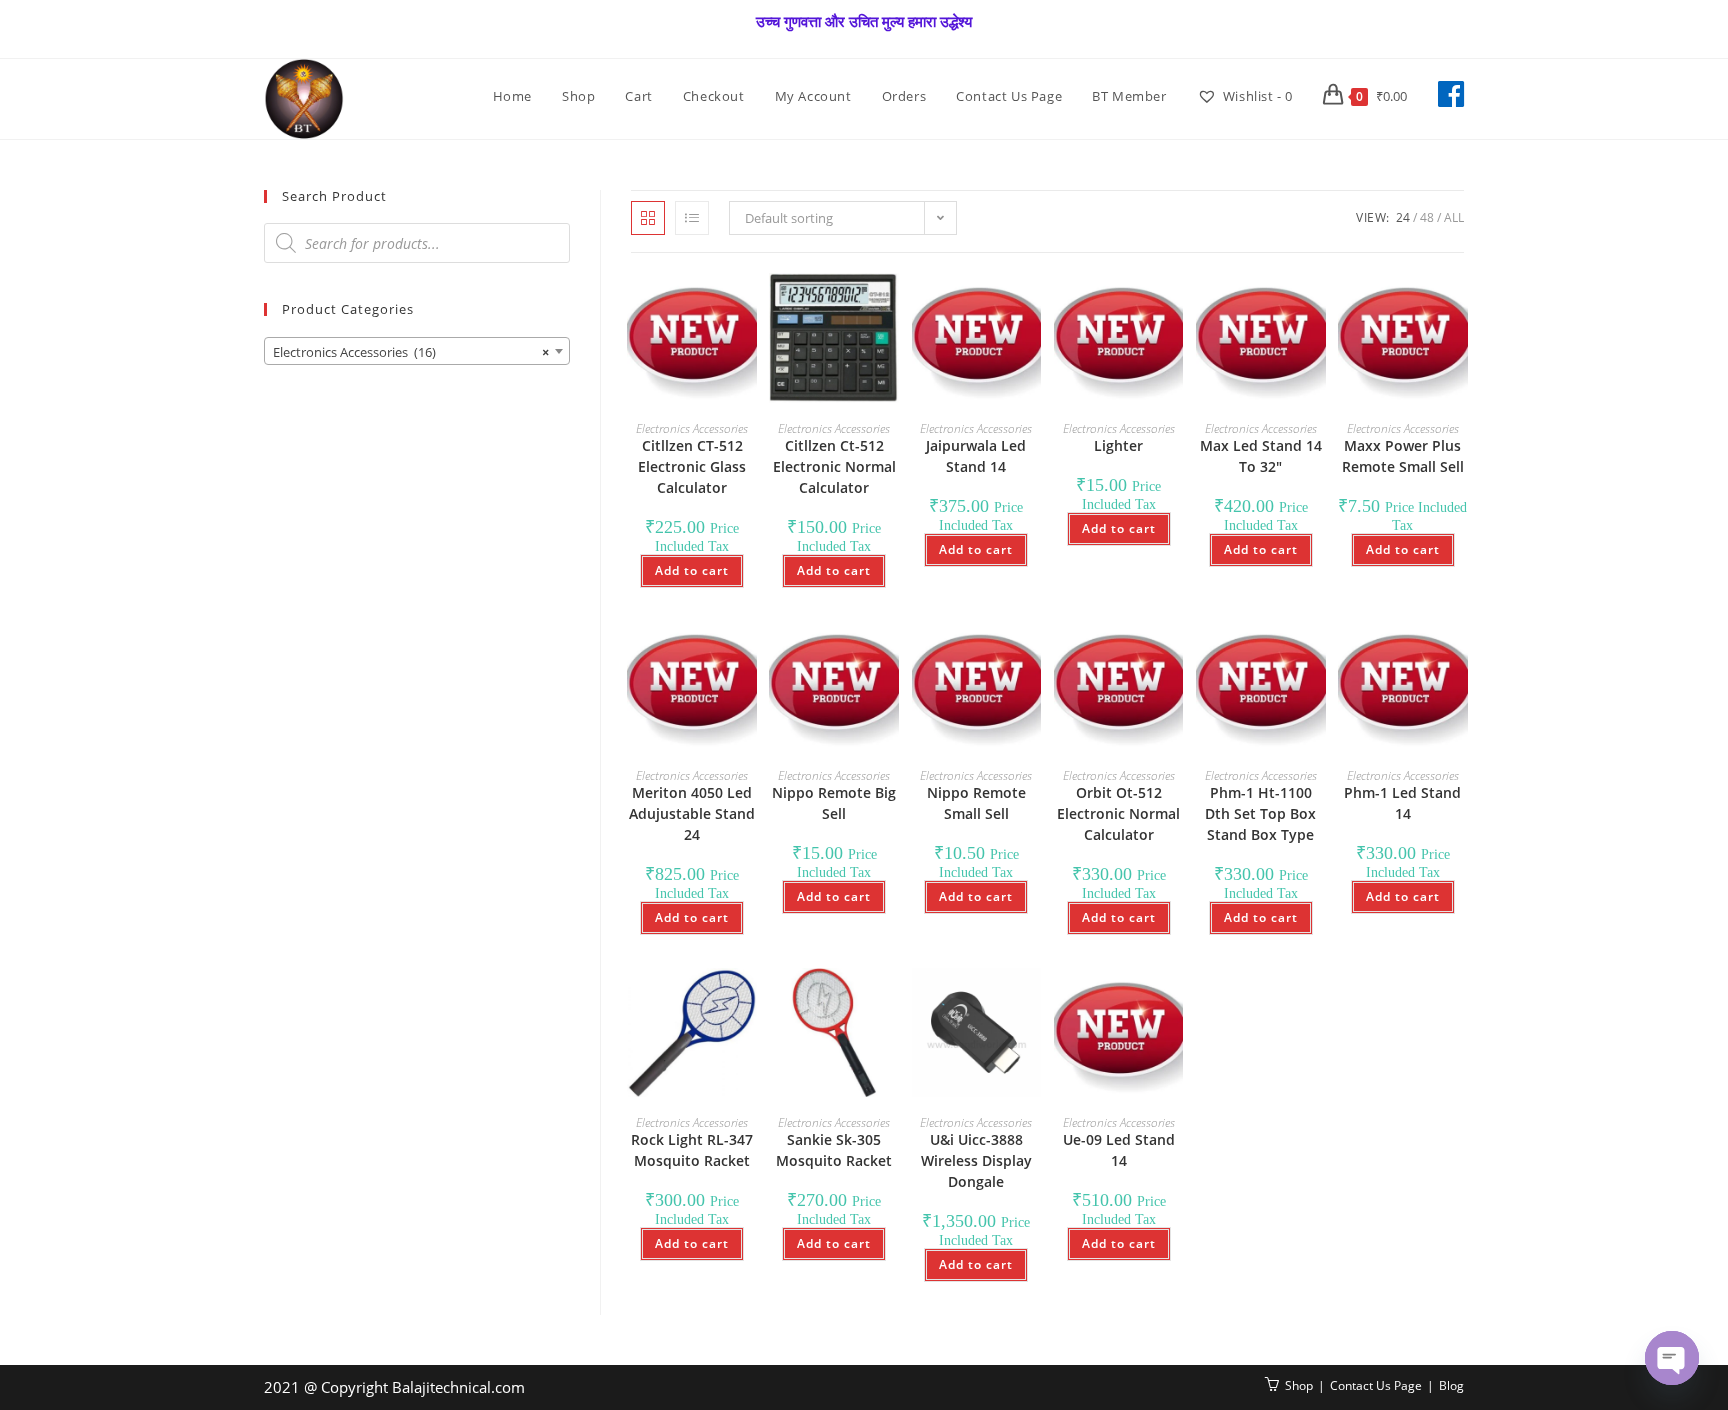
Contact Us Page (1376, 1385)
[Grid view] (648, 218)
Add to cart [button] (692, 570)
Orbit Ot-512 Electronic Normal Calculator (1118, 813)
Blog (1451, 1385)
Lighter (1118, 445)
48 (1427, 217)
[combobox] (417, 351)
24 (1403, 217)
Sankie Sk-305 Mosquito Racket (834, 1150)
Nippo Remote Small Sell (976, 803)
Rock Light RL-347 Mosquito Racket (692, 1150)
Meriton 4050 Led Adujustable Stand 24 (692, 813)
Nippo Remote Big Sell (834, 803)
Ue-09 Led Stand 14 (1119, 1150)
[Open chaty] (1672, 1358)
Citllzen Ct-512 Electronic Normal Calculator (834, 466)
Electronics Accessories (692, 428)
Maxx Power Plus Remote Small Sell (1403, 456)
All (1454, 217)
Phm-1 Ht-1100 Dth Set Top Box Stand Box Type (1260, 813)
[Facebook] (1451, 94)
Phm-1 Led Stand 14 (1402, 803)
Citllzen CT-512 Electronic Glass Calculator (692, 466)
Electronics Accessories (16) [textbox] (411, 352)
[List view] (692, 218)
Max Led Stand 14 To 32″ (1261, 456)
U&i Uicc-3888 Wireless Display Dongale (976, 1160)
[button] (687, 310)
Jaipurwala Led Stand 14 (976, 456)
